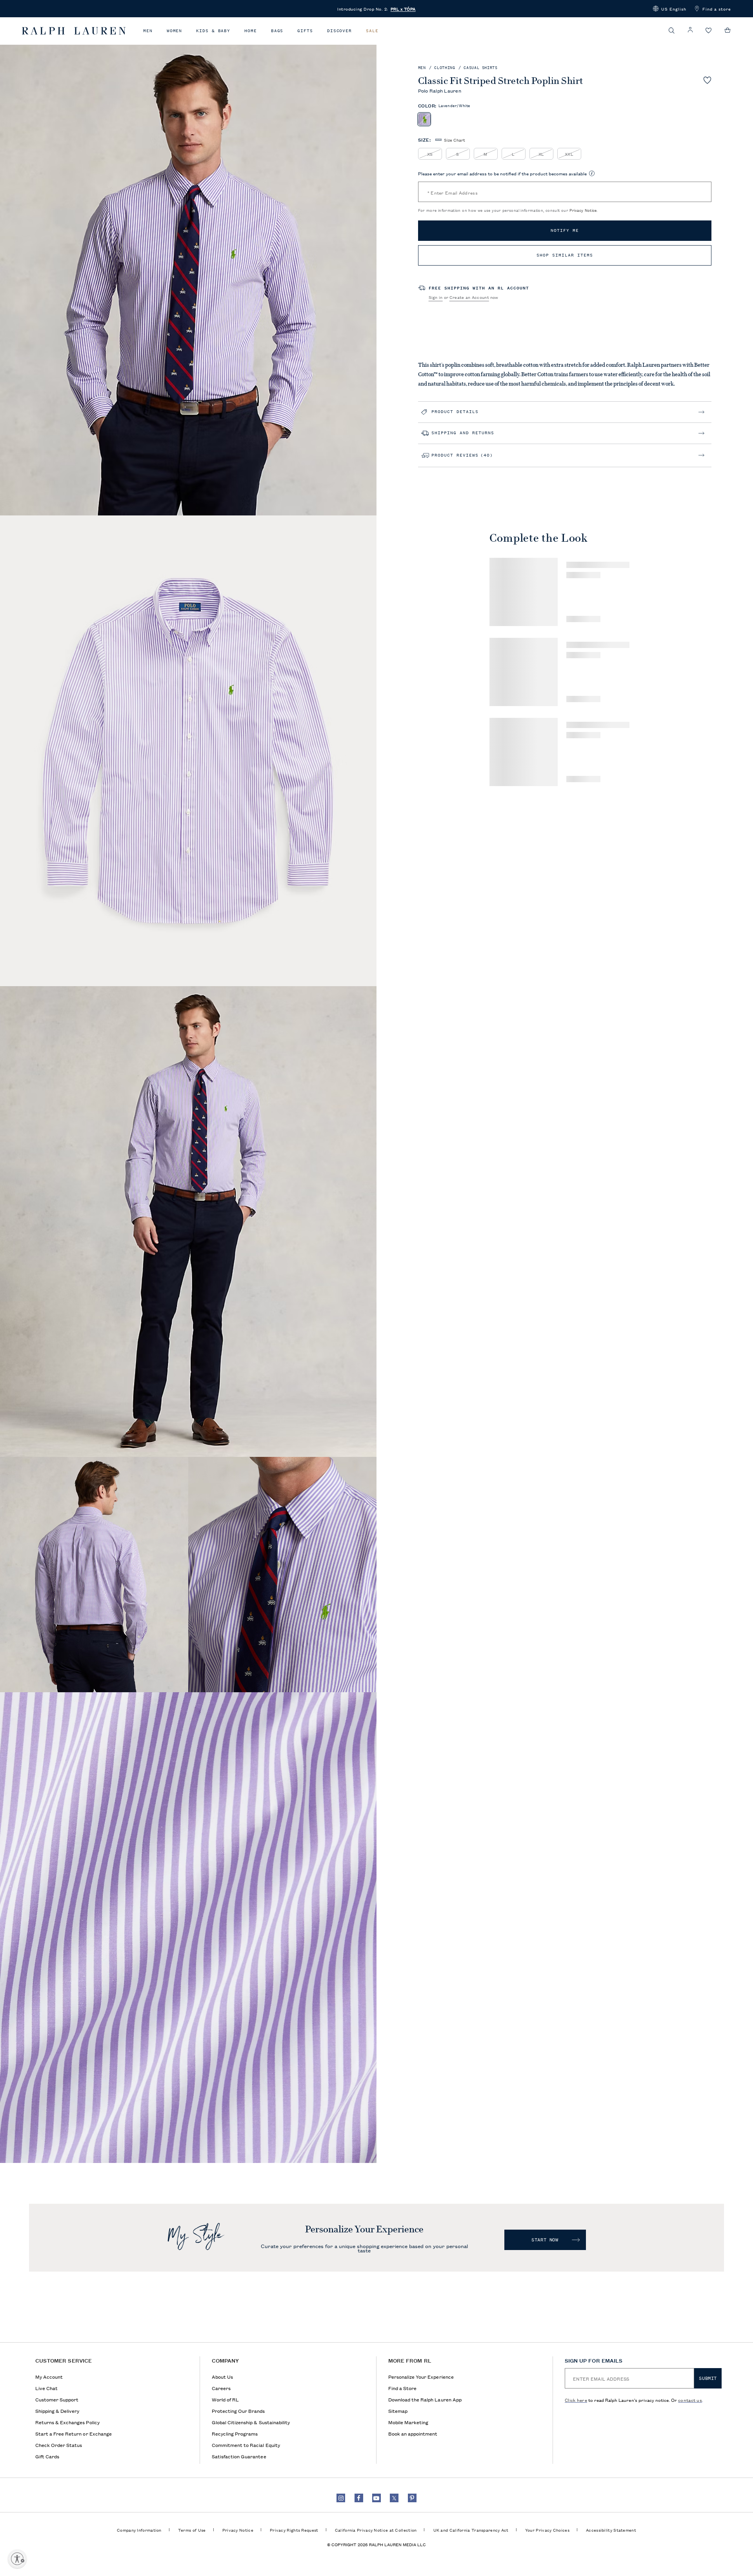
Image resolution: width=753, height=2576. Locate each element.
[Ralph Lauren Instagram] (341, 2498)
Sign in (436, 297)
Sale (372, 31)
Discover (339, 31)
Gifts (305, 31)
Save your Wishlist (707, 80)
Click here (576, 2400)
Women (175, 31)
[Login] (690, 30)
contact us (690, 2400)
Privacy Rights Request (294, 2530)
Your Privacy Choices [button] (547, 2530)
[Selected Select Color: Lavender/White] (424, 119)
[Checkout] (728, 30)
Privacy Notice (583, 210)
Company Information (139, 2530)
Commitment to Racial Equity (246, 2445)
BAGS (277, 31)
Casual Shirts (481, 68)
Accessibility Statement (611, 2530)
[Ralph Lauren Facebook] (359, 2498)
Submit (708, 2378)
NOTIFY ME (565, 230)
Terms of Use (192, 2530)
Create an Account (469, 297)
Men (148, 31)
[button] (670, 9)
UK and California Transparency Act (471, 2530)
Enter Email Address (453, 192)
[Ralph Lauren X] (394, 2498)
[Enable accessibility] (17, 2559)
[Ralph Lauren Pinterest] (412, 2498)
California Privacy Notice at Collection (376, 2530)
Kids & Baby (213, 31)
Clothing (445, 68)
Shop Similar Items (565, 255)
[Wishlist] (709, 31)
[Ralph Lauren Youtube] (376, 2498)
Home (251, 31)
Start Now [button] (545, 2240)
